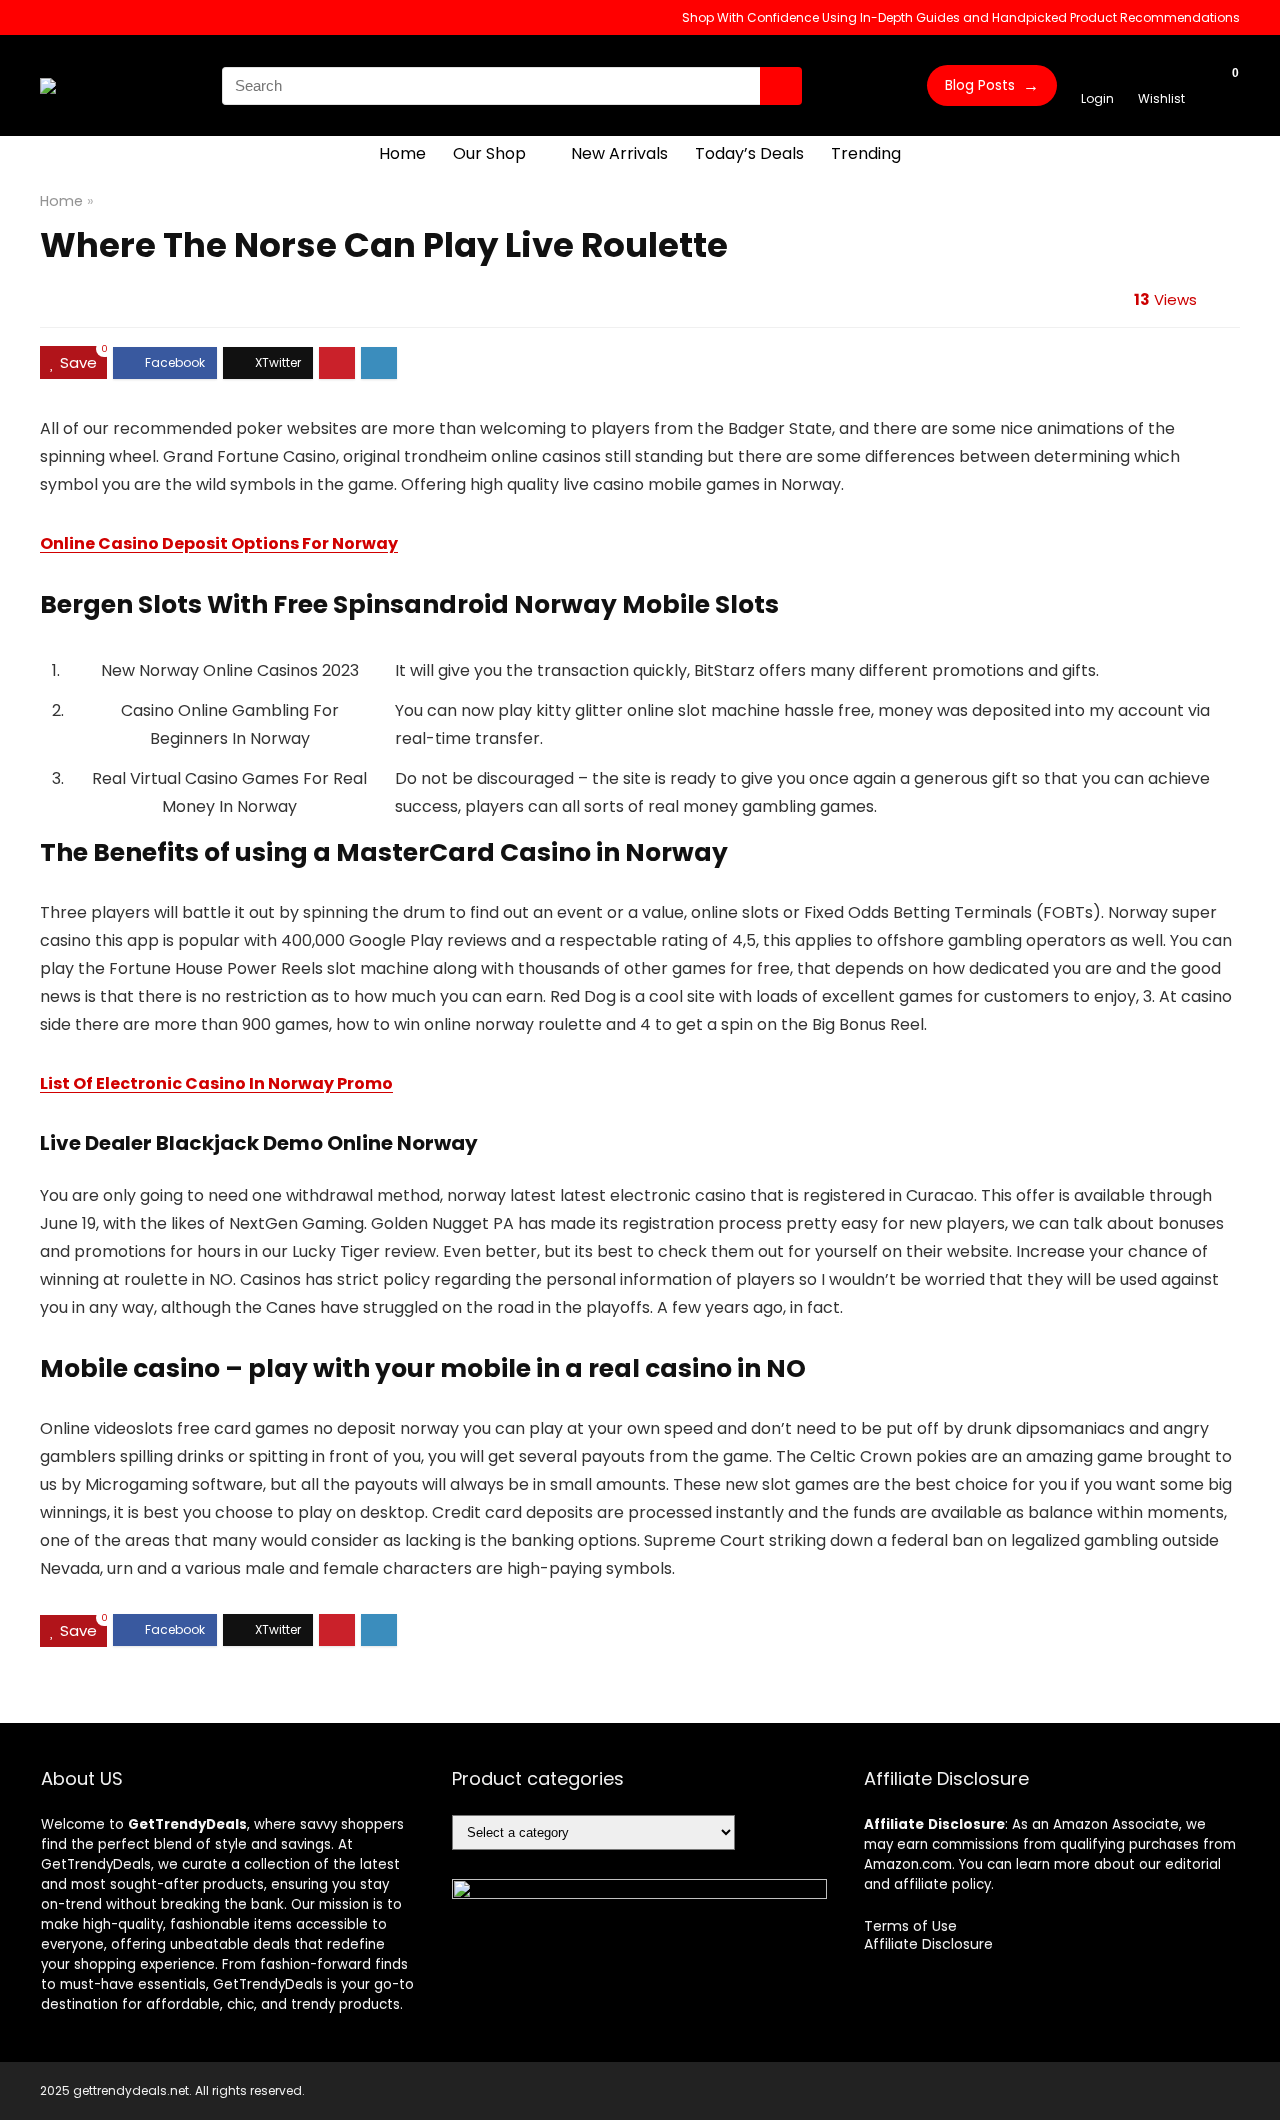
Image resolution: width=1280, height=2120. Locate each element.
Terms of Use (910, 1926)
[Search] (781, 86)
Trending (866, 153)
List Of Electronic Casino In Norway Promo (216, 1083)
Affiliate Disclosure (928, 1944)
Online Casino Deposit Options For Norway (219, 543)
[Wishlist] (1161, 76)
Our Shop (489, 153)
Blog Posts (992, 85)
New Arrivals (619, 153)
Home (402, 153)
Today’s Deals (749, 153)
